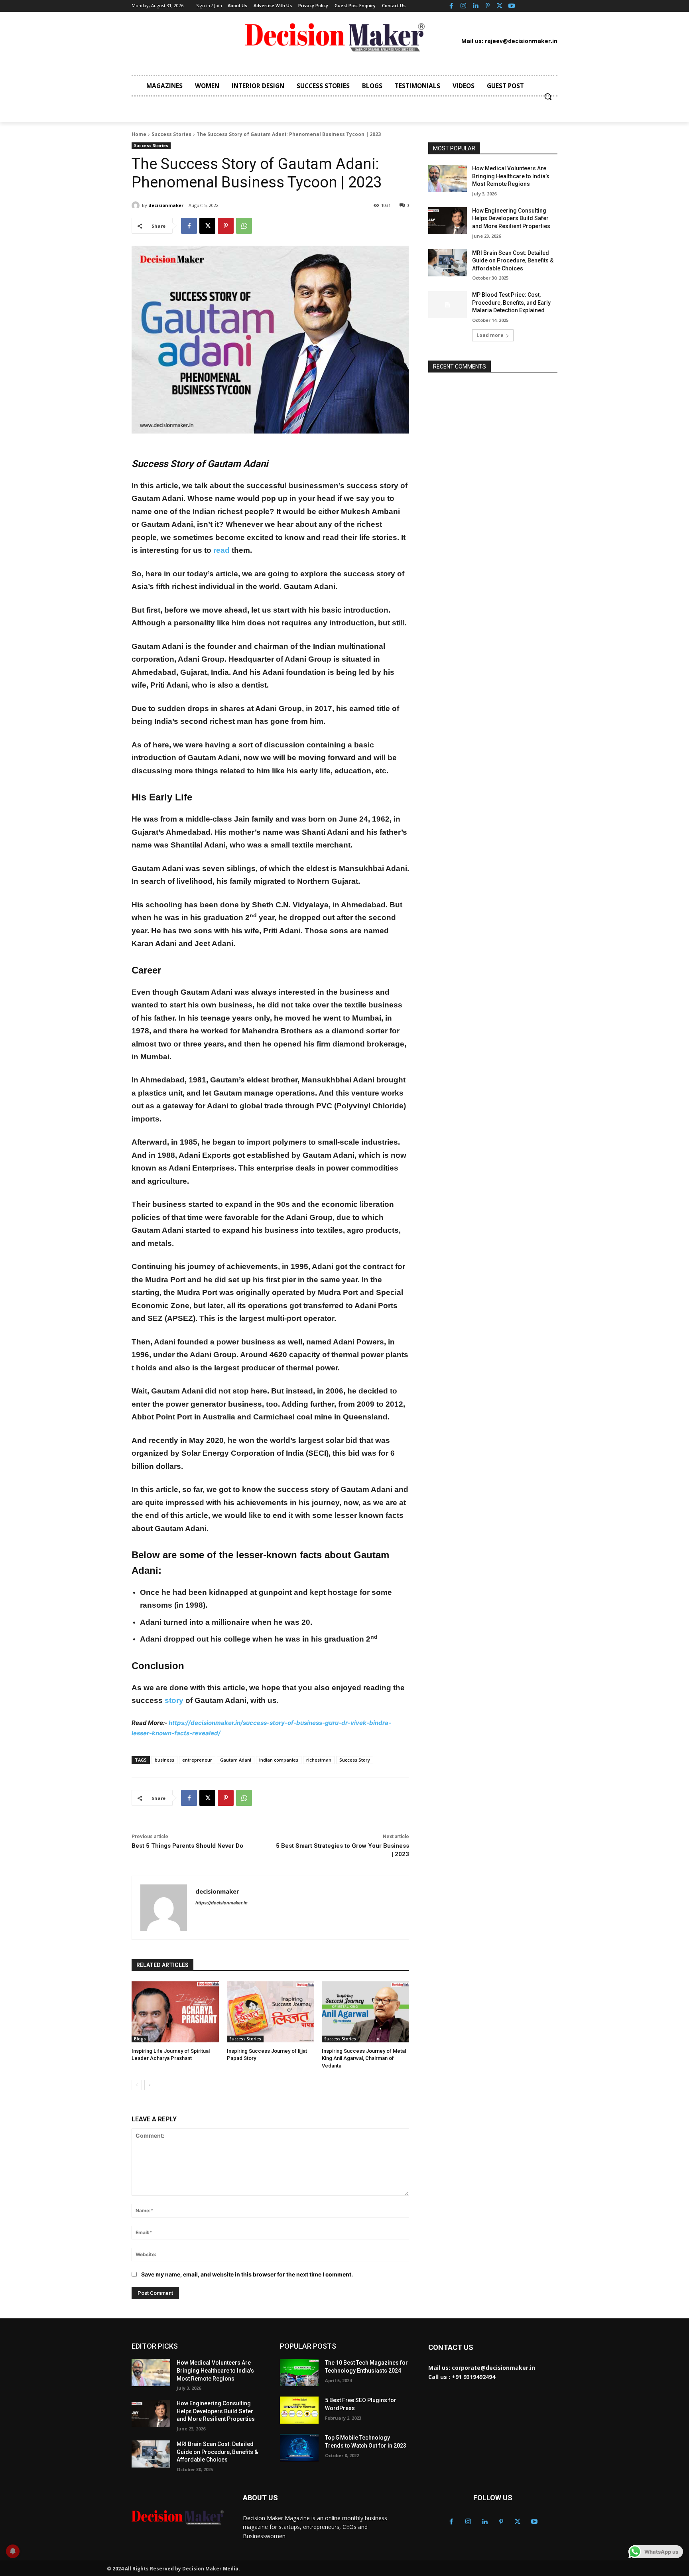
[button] (548, 97)
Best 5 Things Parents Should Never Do (187, 1846)
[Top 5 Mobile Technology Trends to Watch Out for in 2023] (299, 2448)
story (174, 1700)
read (221, 550)
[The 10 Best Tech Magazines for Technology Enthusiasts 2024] (299, 2373)
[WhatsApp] (244, 226)
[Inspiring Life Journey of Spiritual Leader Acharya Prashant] (175, 2012)
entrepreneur (197, 1760)
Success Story (355, 1760)
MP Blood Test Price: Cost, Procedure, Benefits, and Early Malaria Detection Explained (511, 303)
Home (139, 134)
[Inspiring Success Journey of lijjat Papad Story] (271, 2012)
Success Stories (171, 134)
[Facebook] (451, 6)
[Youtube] (512, 6)
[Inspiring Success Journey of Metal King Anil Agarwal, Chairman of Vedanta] (365, 2012)
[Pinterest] (488, 6)
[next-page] (149, 2085)
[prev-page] (137, 2085)
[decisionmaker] (137, 205)
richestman (319, 1760)
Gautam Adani (236, 1760)
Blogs (140, 2039)
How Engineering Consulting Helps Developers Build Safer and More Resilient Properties (511, 218)
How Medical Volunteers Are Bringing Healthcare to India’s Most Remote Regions (511, 176)
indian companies (279, 1760)
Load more (490, 335)
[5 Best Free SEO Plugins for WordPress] (299, 2410)
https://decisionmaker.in (221, 1903)
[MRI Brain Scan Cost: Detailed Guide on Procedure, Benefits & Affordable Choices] (448, 263)
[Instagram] (463, 6)
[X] (500, 6)
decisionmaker (166, 205)
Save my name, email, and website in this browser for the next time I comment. (247, 2274)
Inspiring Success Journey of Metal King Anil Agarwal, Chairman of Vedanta (364, 2058)
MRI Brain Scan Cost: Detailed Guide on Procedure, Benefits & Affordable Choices (513, 261)
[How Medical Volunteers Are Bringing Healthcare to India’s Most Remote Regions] (448, 178)
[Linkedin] (475, 6)
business (164, 1760)
